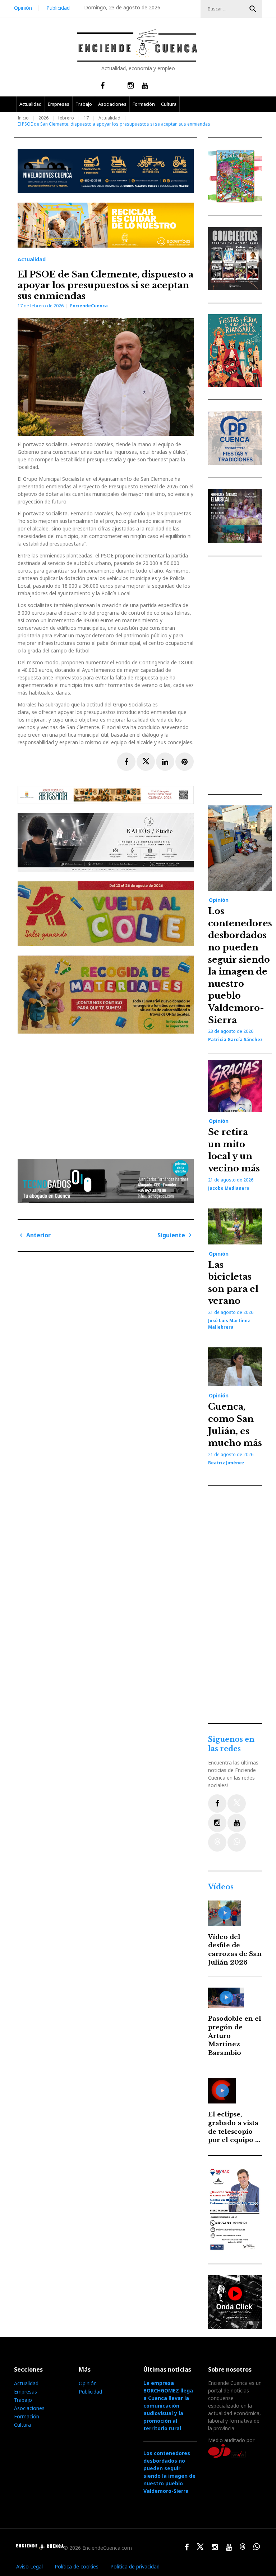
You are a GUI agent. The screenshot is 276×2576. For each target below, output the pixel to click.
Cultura (169, 104)
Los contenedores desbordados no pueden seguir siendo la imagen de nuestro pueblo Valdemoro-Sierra (169, 2472)
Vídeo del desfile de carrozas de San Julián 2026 (235, 1950)
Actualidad (31, 104)
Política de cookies (77, 2566)
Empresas (59, 104)
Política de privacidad (135, 2566)
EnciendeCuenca (89, 306)
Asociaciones (112, 104)
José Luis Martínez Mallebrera (229, 1324)
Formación (144, 104)
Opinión (23, 8)
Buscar (253, 9)
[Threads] (217, 1842)
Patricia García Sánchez (235, 1040)
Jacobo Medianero (229, 1188)
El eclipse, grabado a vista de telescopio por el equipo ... (234, 2127)
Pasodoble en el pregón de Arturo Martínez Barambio (235, 2036)
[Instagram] (217, 1823)
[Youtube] (237, 1823)
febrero (66, 118)
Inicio (23, 118)
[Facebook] (217, 1804)
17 (86, 118)
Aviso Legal (29, 2566)
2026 (43, 118)
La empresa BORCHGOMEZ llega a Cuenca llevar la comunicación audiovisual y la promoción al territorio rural (168, 2406)
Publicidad (58, 8)
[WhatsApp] (237, 1842)
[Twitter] (237, 1804)
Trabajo (84, 104)
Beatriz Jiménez (226, 1463)
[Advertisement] (107, 1093)
